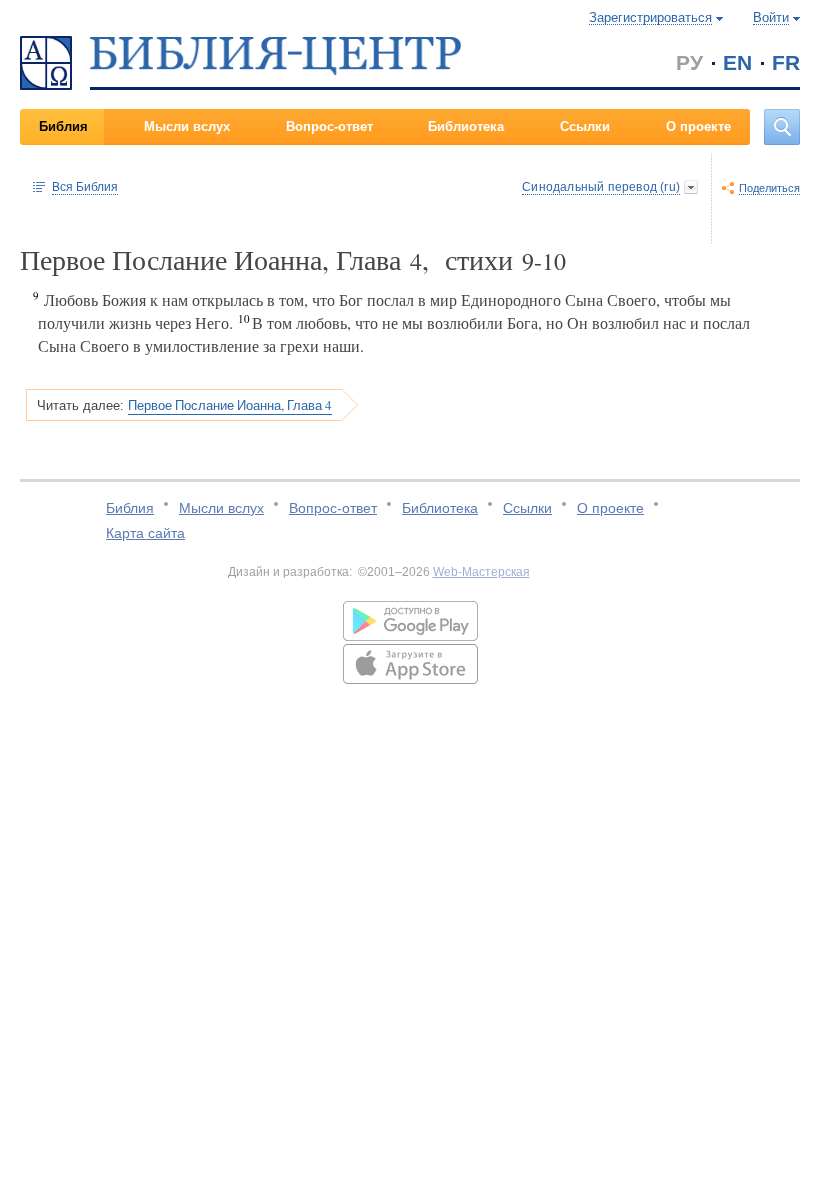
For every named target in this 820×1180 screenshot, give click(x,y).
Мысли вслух (187, 126)
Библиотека (466, 126)
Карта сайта (145, 533)
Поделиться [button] (769, 188)
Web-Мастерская (481, 572)
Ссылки (585, 126)
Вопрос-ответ (329, 126)
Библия (63, 126)
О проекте (698, 126)
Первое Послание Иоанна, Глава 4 (230, 405)
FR (786, 62)
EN (737, 62)
